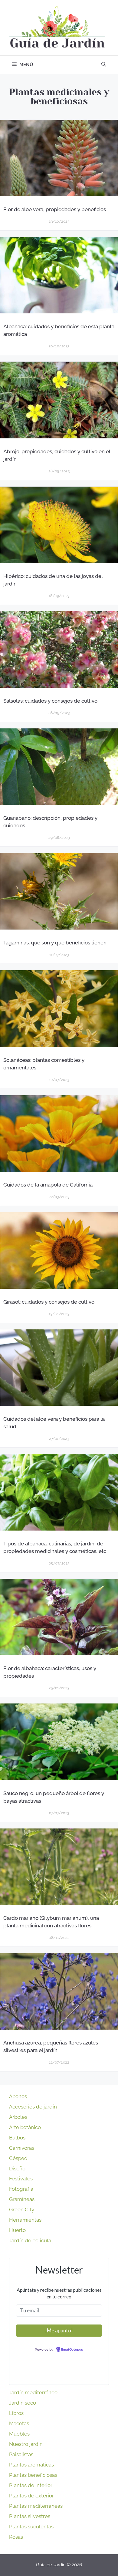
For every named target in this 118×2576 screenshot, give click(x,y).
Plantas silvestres (30, 2516)
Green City (22, 2210)
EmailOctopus (72, 2350)
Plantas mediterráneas (36, 2506)
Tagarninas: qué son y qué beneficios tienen (55, 943)
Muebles (19, 2434)
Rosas (16, 2537)
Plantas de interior (31, 2485)
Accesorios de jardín (33, 2107)
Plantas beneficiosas (33, 2475)
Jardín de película (30, 2240)
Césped (18, 2158)
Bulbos (17, 2138)
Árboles (18, 2117)
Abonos (18, 2096)
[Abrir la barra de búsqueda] (104, 65)
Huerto (17, 2230)
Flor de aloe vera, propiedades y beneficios (55, 209)
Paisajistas (21, 2454)
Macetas (19, 2423)
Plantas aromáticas (31, 2465)
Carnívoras (22, 2148)
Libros (16, 2413)
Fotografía (21, 2189)
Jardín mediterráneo (33, 2392)
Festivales (21, 2179)
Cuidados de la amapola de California (48, 1184)
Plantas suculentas (31, 2527)
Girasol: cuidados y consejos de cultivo (49, 1302)
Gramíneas (22, 2199)
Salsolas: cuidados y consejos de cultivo (50, 701)
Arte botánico (25, 2127)
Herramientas (25, 2220)
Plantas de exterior (31, 2496)
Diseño (17, 2169)
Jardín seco (23, 2403)
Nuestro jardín (26, 2444)
